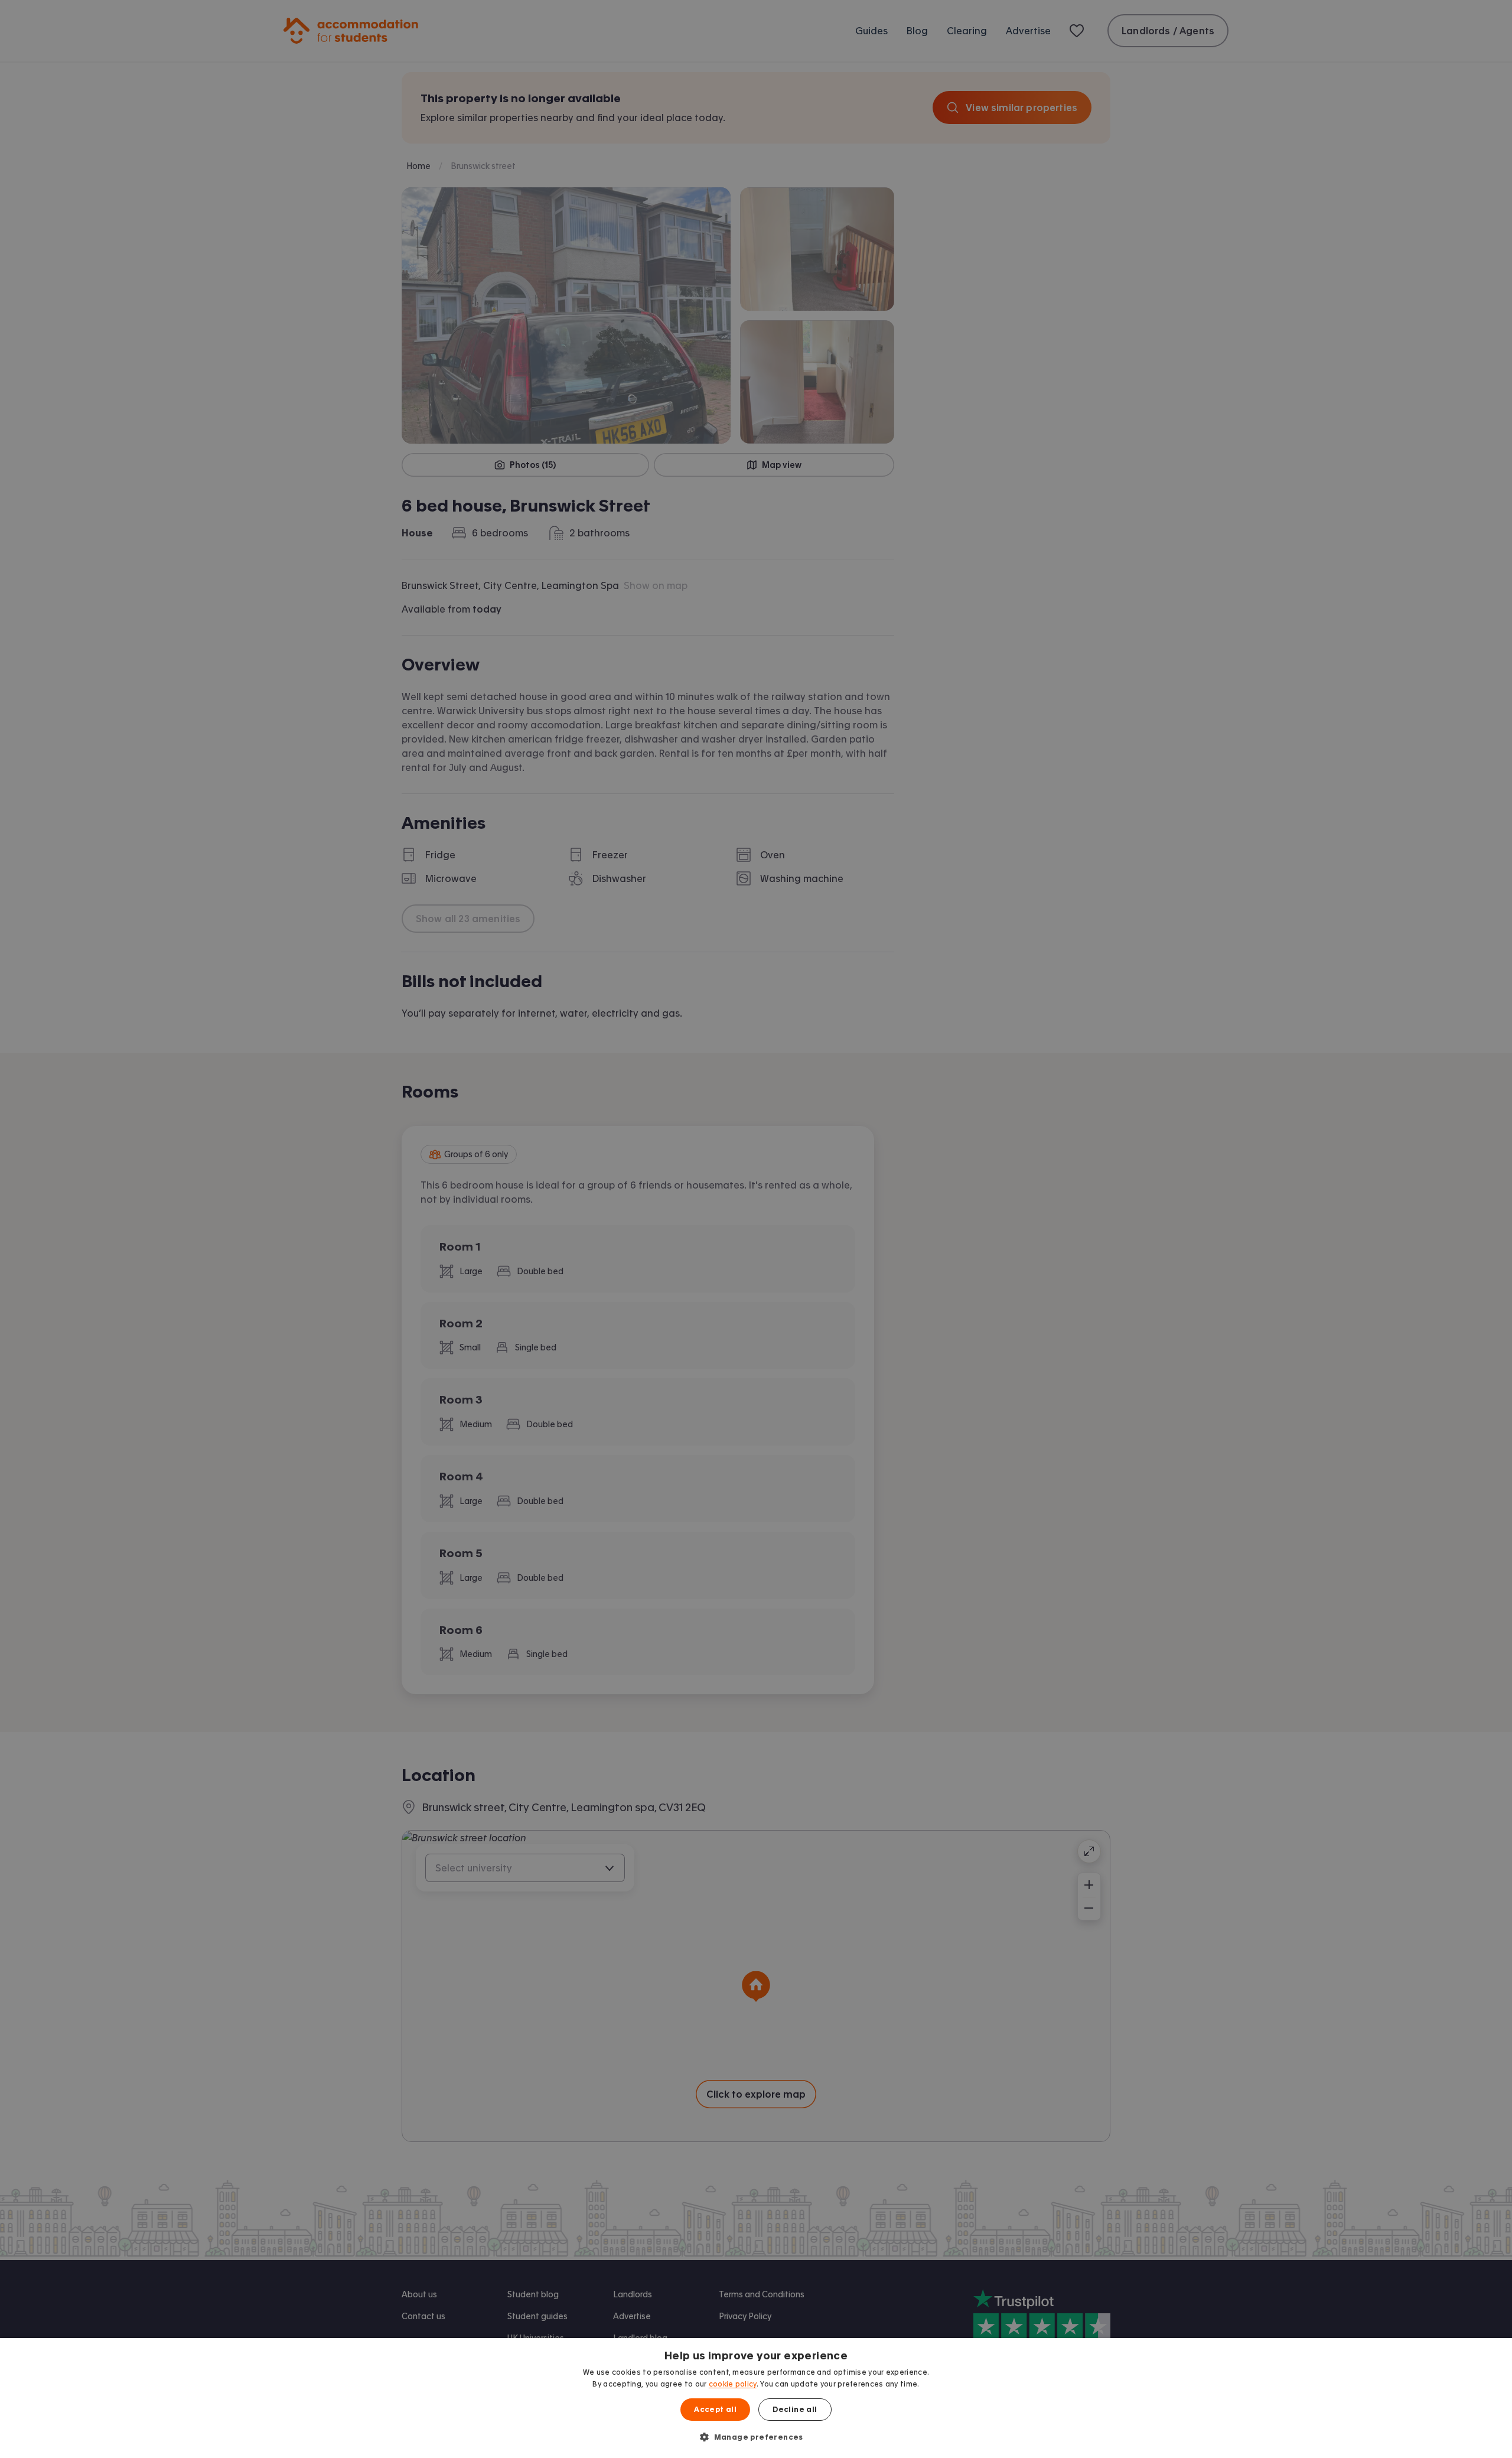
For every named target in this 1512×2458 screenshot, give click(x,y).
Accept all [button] (715, 2410)
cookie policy (733, 2384)
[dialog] (756, 2398)
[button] (756, 2437)
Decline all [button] (795, 2410)
